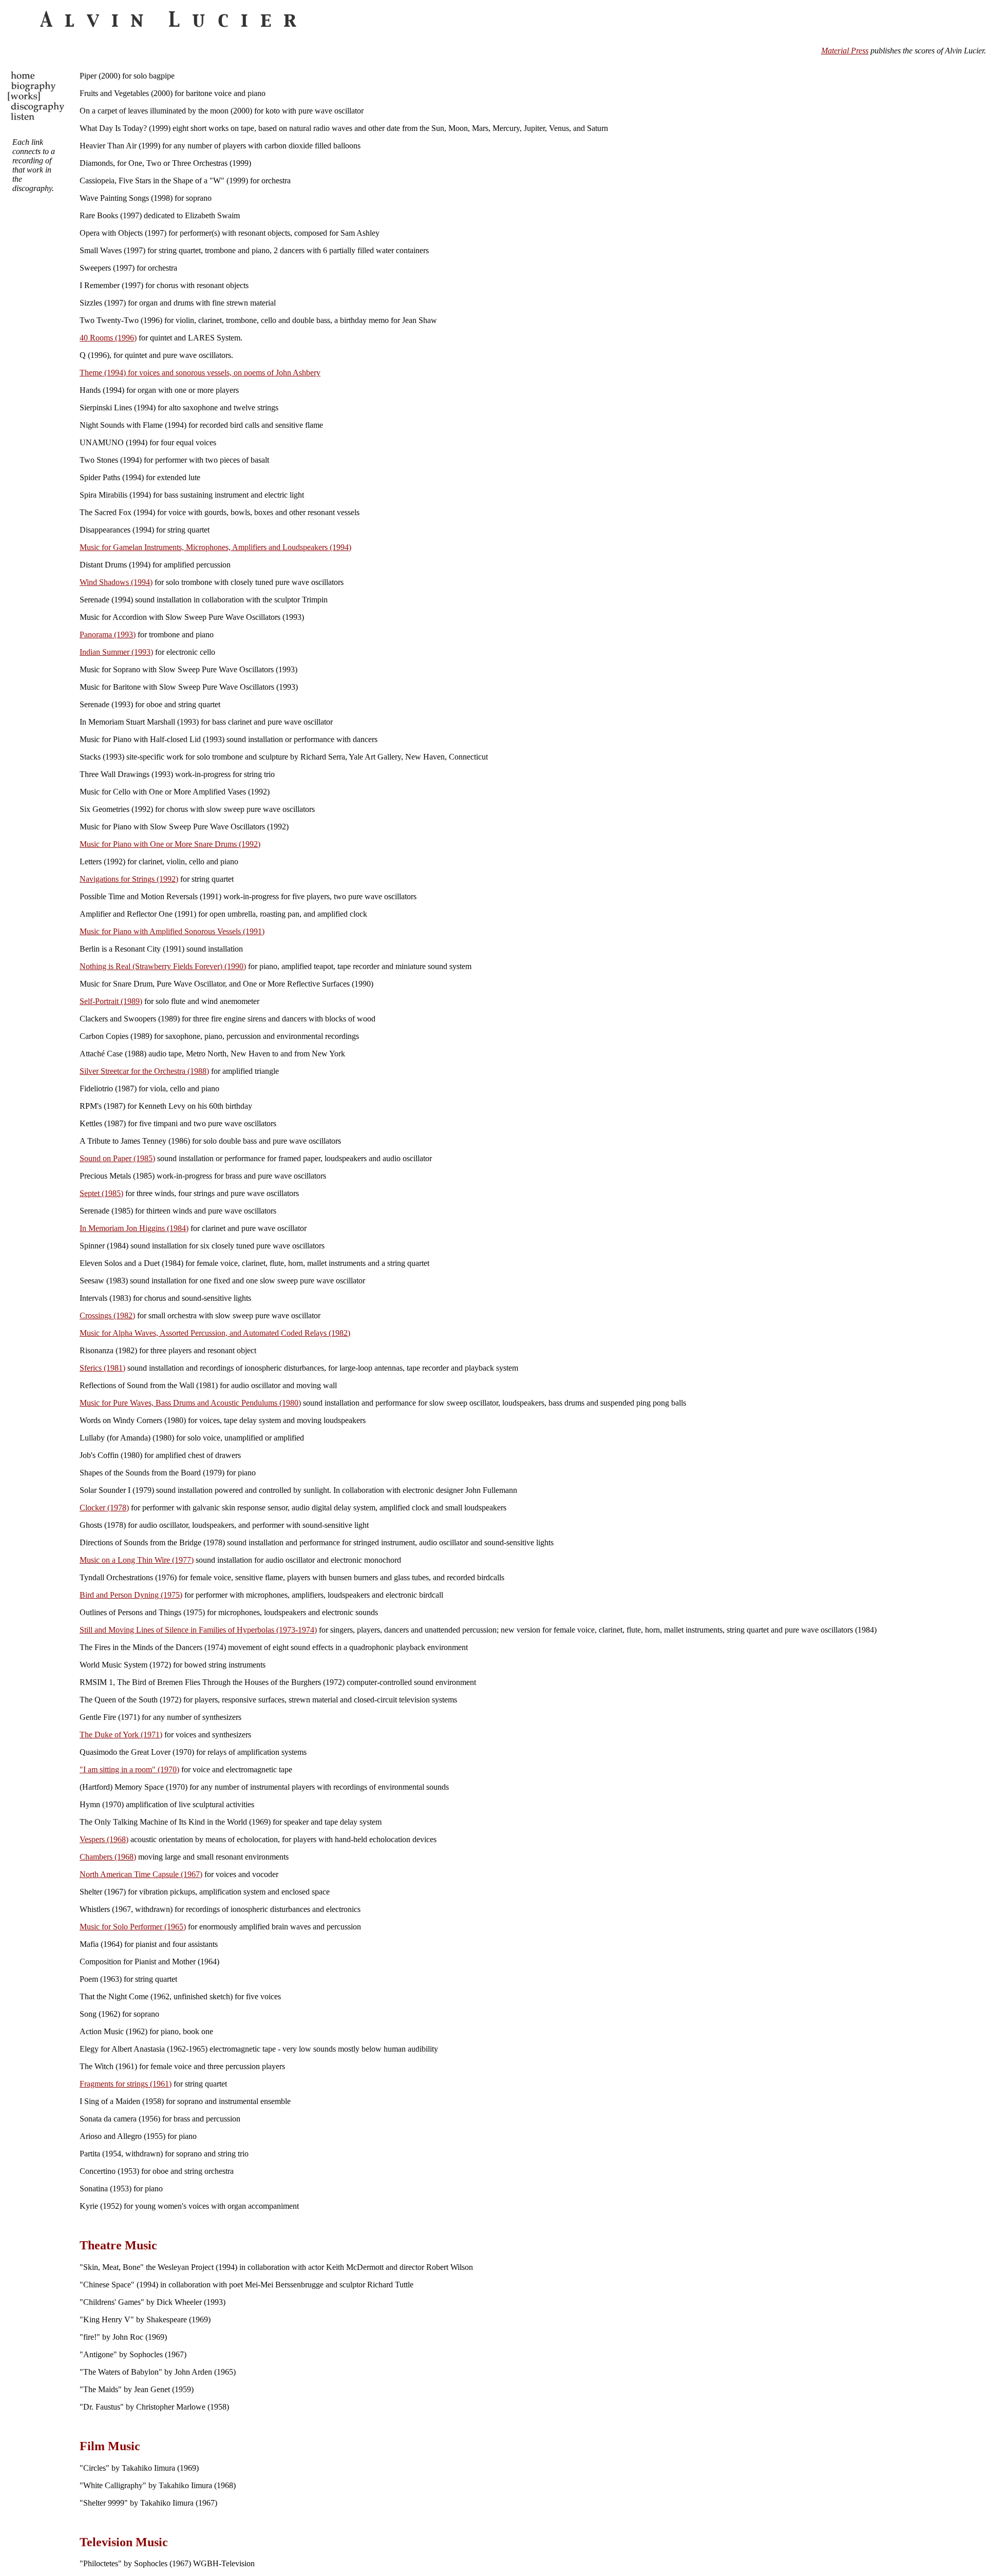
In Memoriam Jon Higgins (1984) (134, 1228)
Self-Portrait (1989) (111, 1001)
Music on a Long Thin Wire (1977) (137, 1560)
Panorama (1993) (108, 634)
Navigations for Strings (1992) (129, 879)
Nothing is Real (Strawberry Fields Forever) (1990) (163, 966)
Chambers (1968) (108, 1857)
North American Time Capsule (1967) (141, 1874)
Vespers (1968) (104, 1839)
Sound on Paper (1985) (117, 1158)
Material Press (845, 51)
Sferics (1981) (102, 1368)
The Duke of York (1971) (121, 1735)
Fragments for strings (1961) (126, 2084)
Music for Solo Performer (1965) (133, 1927)
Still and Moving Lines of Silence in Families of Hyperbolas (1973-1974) (198, 1630)
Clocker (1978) (104, 1508)
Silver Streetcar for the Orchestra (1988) (144, 1071)
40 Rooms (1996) (108, 338)
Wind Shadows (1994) (116, 582)
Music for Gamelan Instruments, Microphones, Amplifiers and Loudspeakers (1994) (215, 547)
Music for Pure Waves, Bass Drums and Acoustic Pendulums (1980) (190, 1403)
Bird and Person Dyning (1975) (131, 1595)
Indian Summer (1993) (116, 652)
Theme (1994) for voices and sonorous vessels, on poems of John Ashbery (200, 373)
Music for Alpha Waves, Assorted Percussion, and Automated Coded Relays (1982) (215, 1333)
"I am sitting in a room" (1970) (129, 1769)
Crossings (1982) (107, 1315)
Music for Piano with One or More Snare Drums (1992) (170, 844)
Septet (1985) (101, 1193)
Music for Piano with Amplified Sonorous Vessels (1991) (172, 931)
